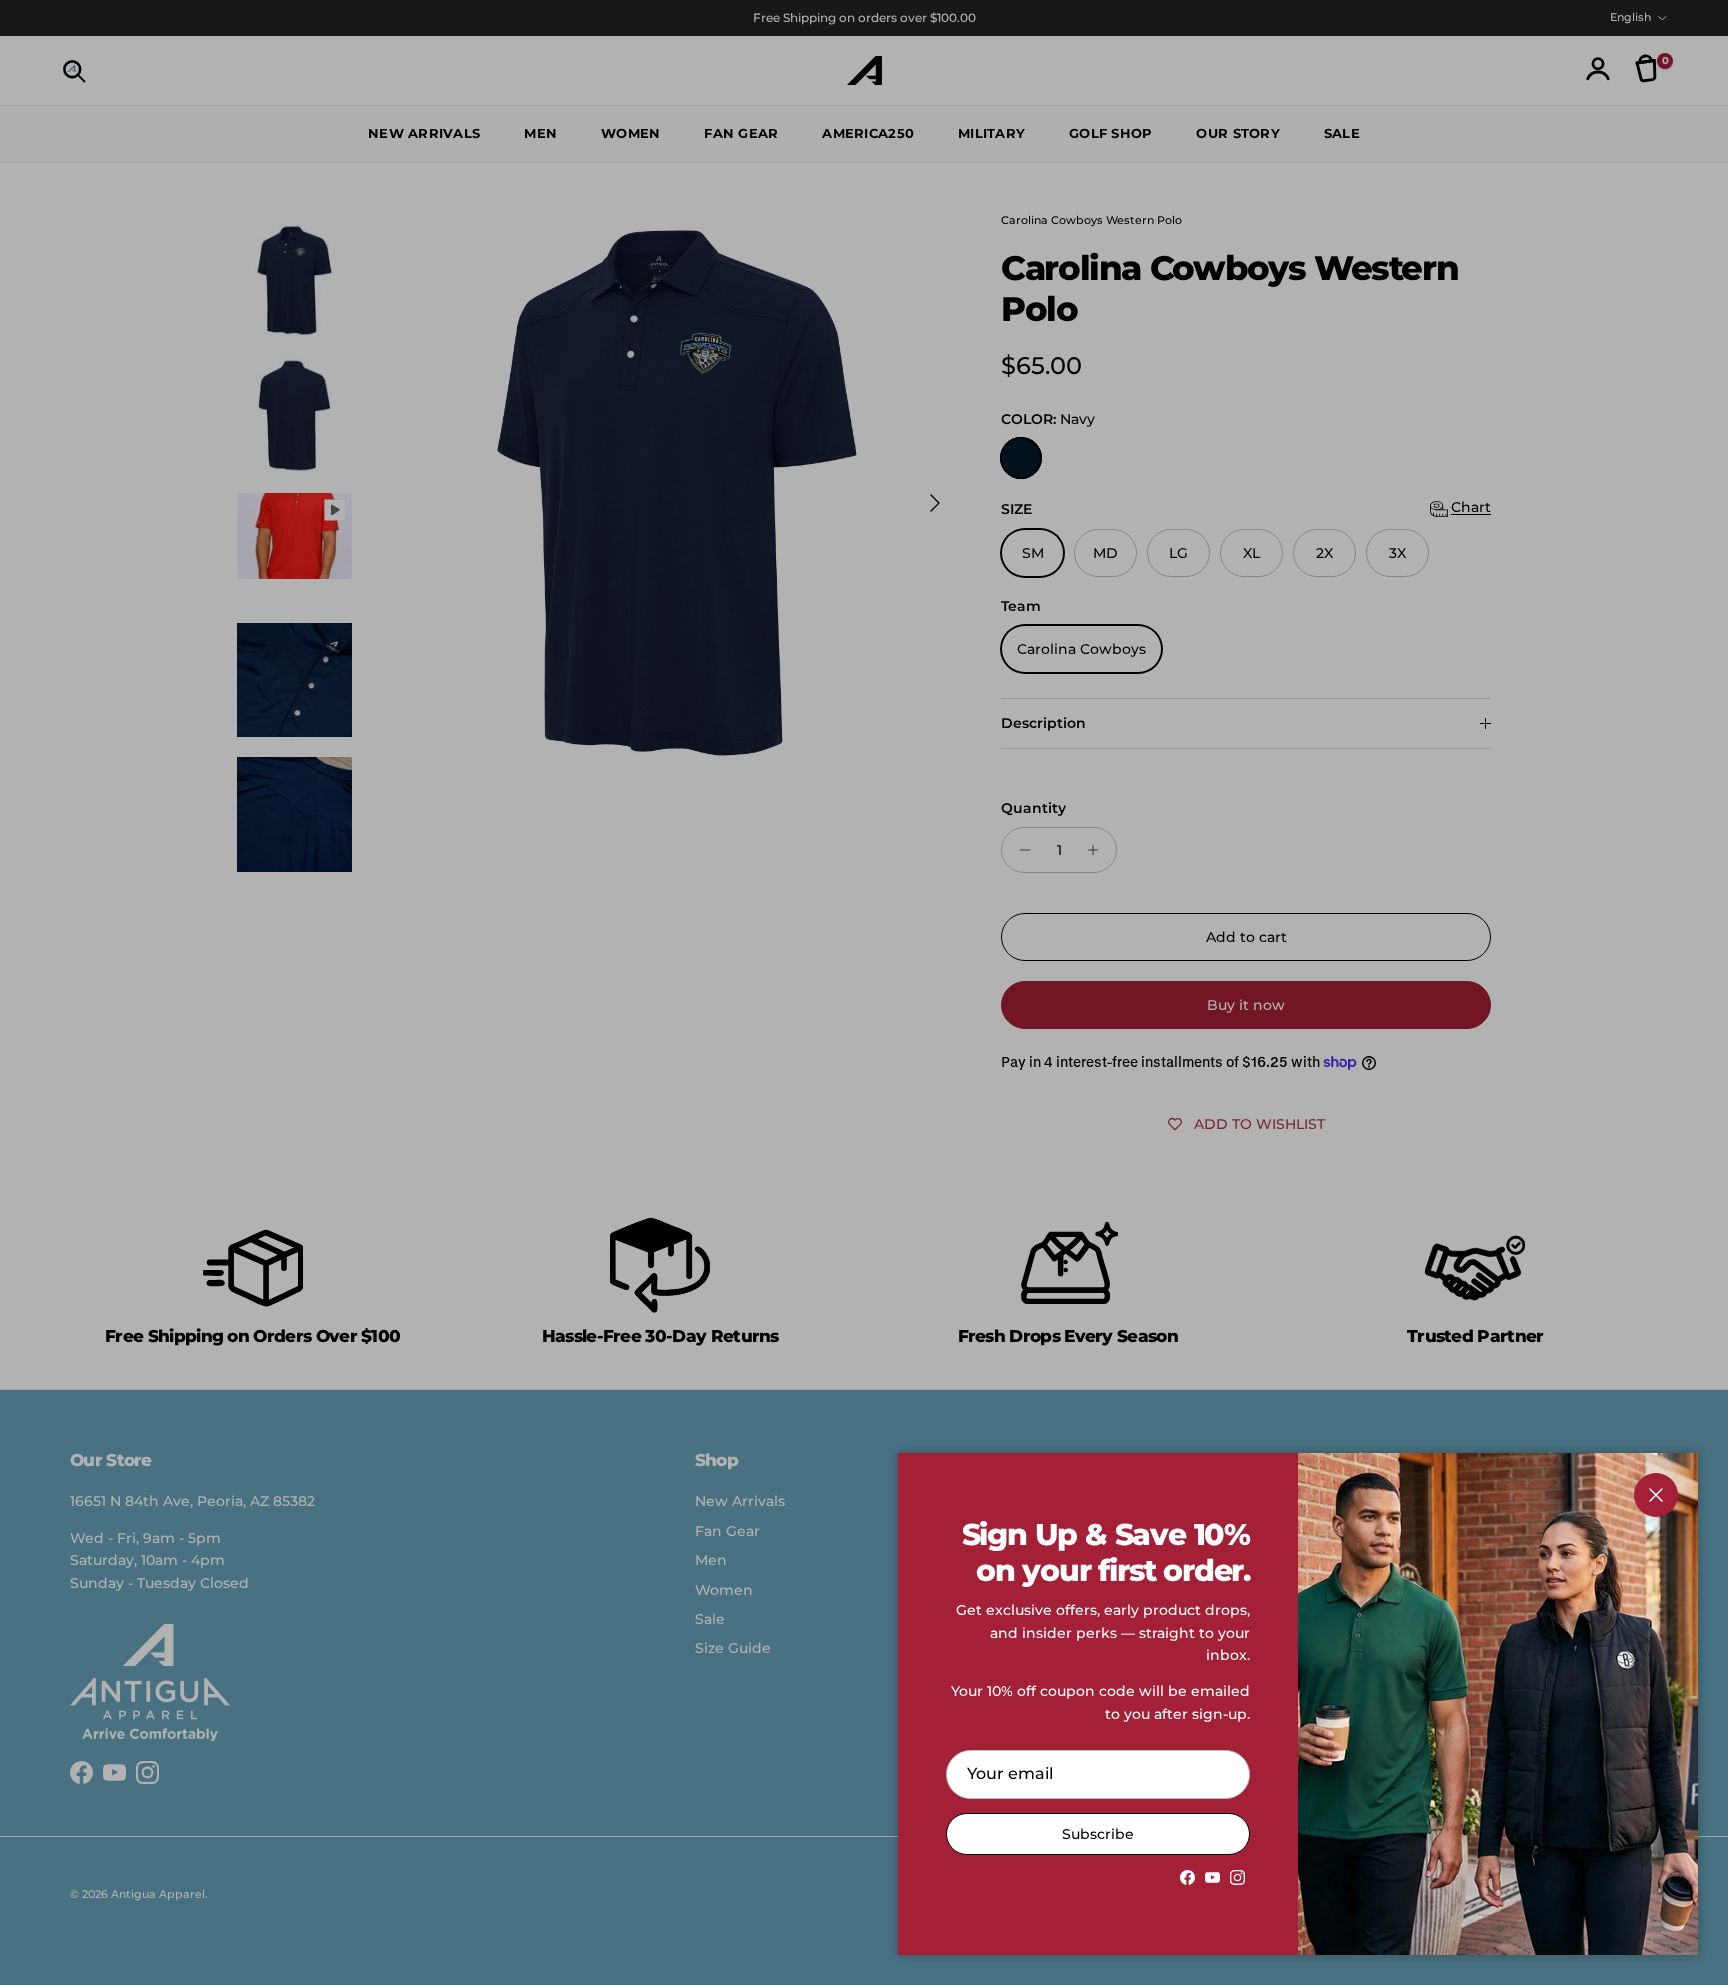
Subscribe (1098, 1834)
